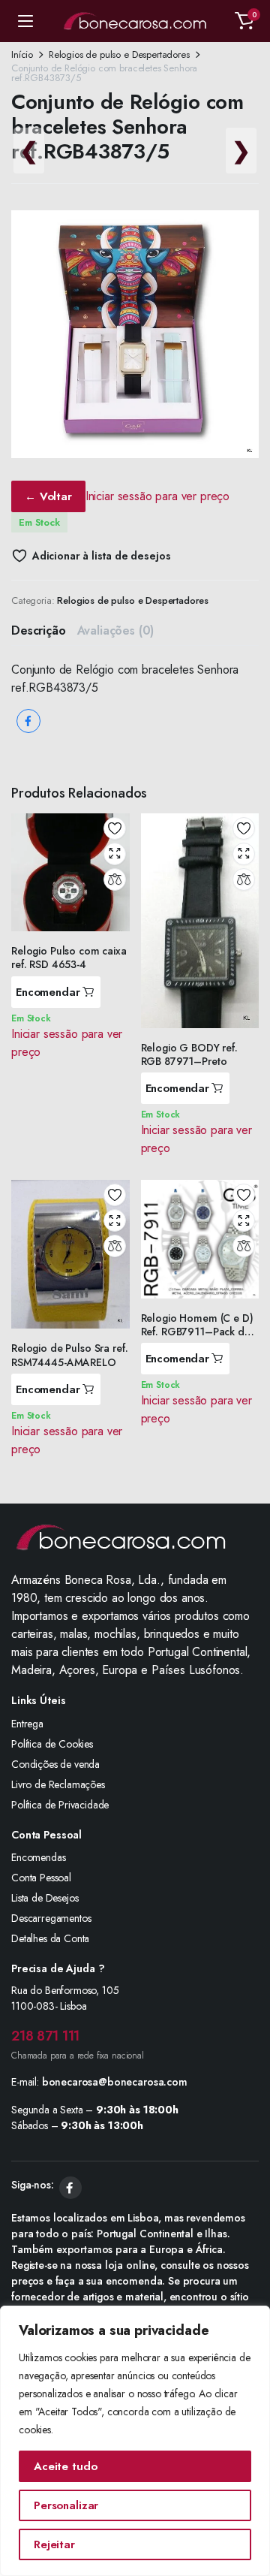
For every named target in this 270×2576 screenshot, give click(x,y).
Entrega (27, 1724)
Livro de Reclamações (58, 1784)
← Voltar (48, 496)
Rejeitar (54, 2544)
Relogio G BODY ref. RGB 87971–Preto (189, 1054)
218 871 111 (45, 2036)
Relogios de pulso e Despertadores (119, 54)
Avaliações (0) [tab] (116, 630)
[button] (244, 21)
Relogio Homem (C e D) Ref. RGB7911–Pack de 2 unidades (197, 1332)
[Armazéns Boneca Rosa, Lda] (135, 21)
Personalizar (66, 2505)
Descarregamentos (51, 1918)
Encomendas (38, 1857)
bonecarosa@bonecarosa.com (115, 2082)
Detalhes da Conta (50, 1938)
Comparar (115, 879)
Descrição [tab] (39, 630)
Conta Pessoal (41, 1878)
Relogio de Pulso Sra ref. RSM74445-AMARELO (70, 1355)
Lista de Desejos (45, 1898)
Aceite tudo (65, 2466)
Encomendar (48, 992)
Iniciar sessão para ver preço (157, 496)
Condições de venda (55, 1764)
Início (22, 54)
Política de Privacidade (60, 1805)
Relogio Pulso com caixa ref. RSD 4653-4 (69, 958)
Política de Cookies (52, 1744)
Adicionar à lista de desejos (101, 556)
